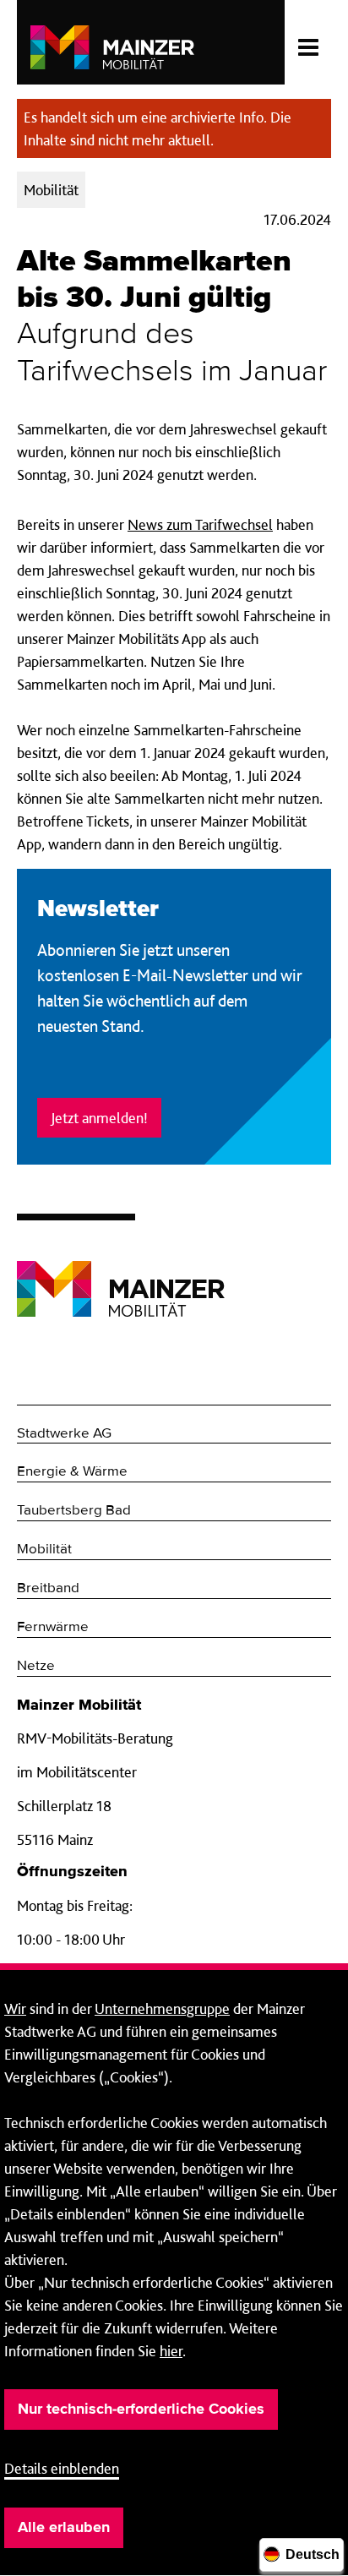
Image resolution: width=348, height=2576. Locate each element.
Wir (15, 2008)
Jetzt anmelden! (99, 1118)
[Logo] (121, 1276)
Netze (36, 1666)
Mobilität (44, 1550)
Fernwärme (53, 1627)
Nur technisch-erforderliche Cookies (141, 2410)
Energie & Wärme (72, 1472)
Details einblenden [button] (62, 2468)
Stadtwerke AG (64, 1434)
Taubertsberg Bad (74, 1511)
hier (171, 2351)
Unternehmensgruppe (162, 2008)
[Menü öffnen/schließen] (308, 42)
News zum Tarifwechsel (200, 524)
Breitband (48, 1588)
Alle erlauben (64, 2528)
